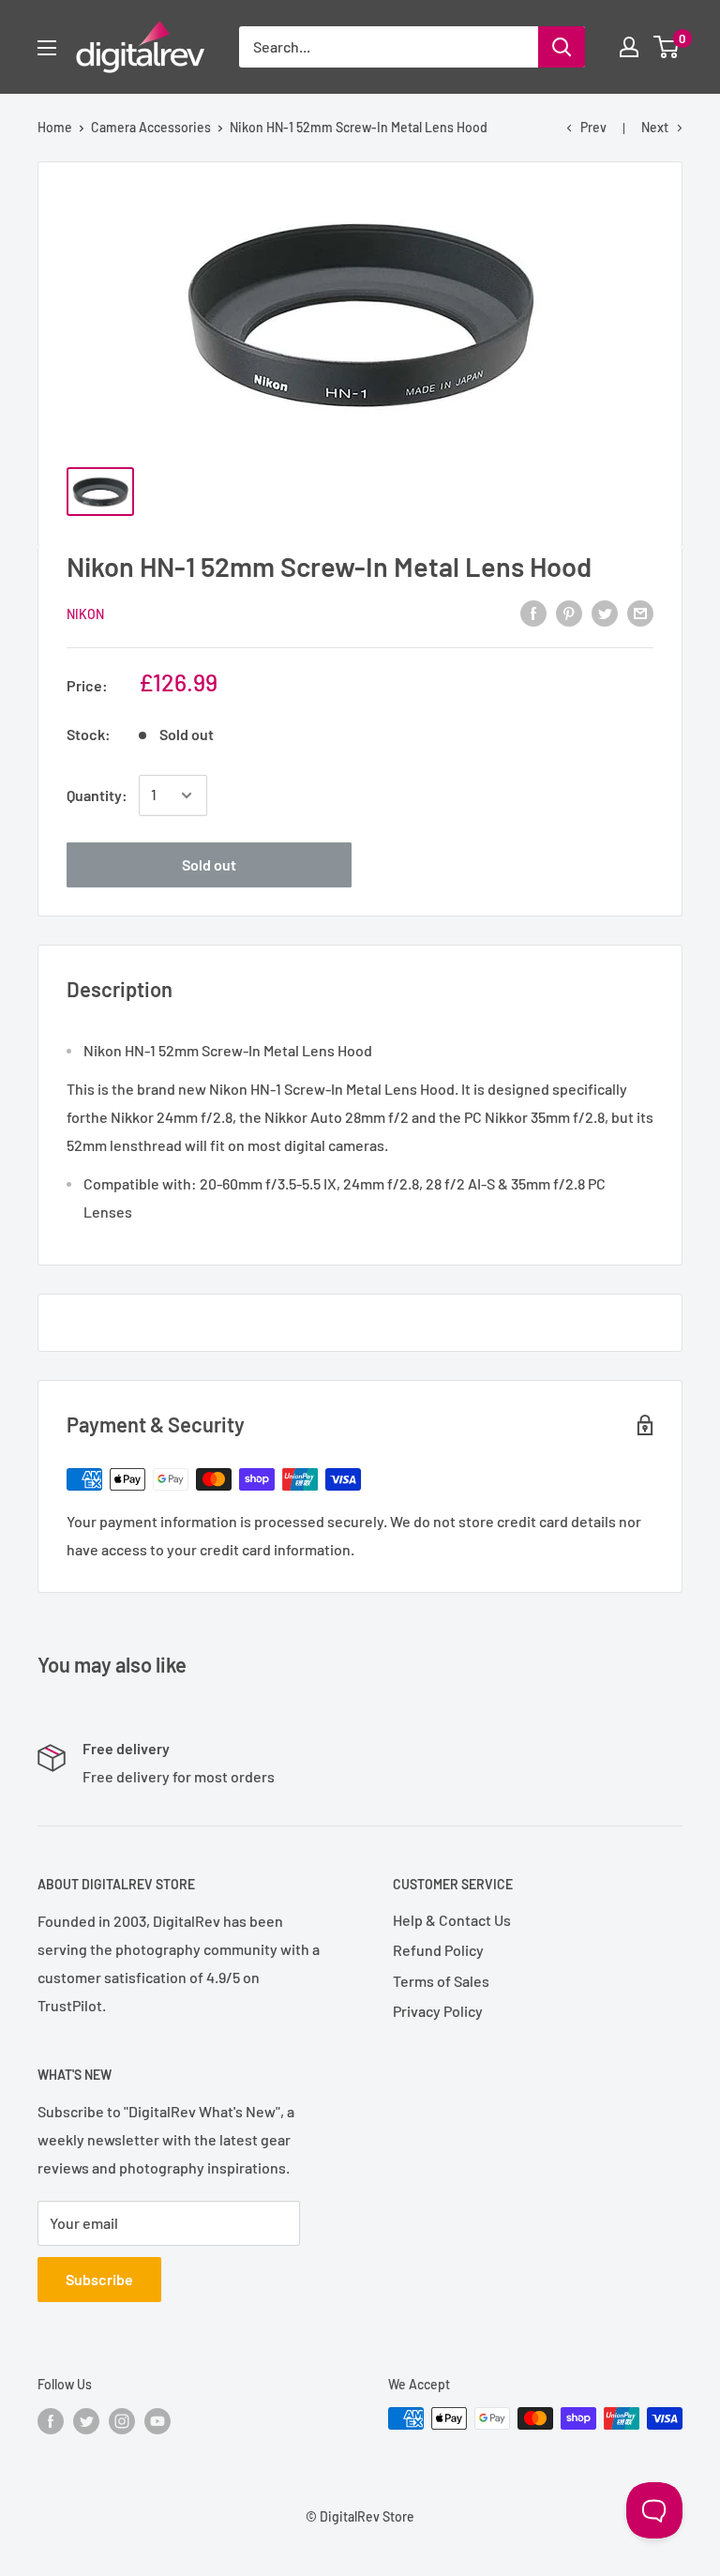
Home (55, 127)
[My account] (629, 47)
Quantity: (97, 795)
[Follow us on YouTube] (157, 2420)
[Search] (562, 47)
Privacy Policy (438, 2011)
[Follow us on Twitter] (86, 2420)
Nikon (85, 614)
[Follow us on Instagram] (122, 2420)
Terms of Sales (441, 1981)
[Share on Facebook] (533, 612)
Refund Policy (438, 1950)
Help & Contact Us (452, 1920)
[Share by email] (640, 612)
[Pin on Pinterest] (569, 612)
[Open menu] (47, 48)
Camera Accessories (151, 127)
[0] (667, 47)
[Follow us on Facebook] (51, 2420)
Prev (593, 127)
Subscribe (99, 2279)
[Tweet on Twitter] (605, 612)
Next (655, 127)
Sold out (209, 864)
